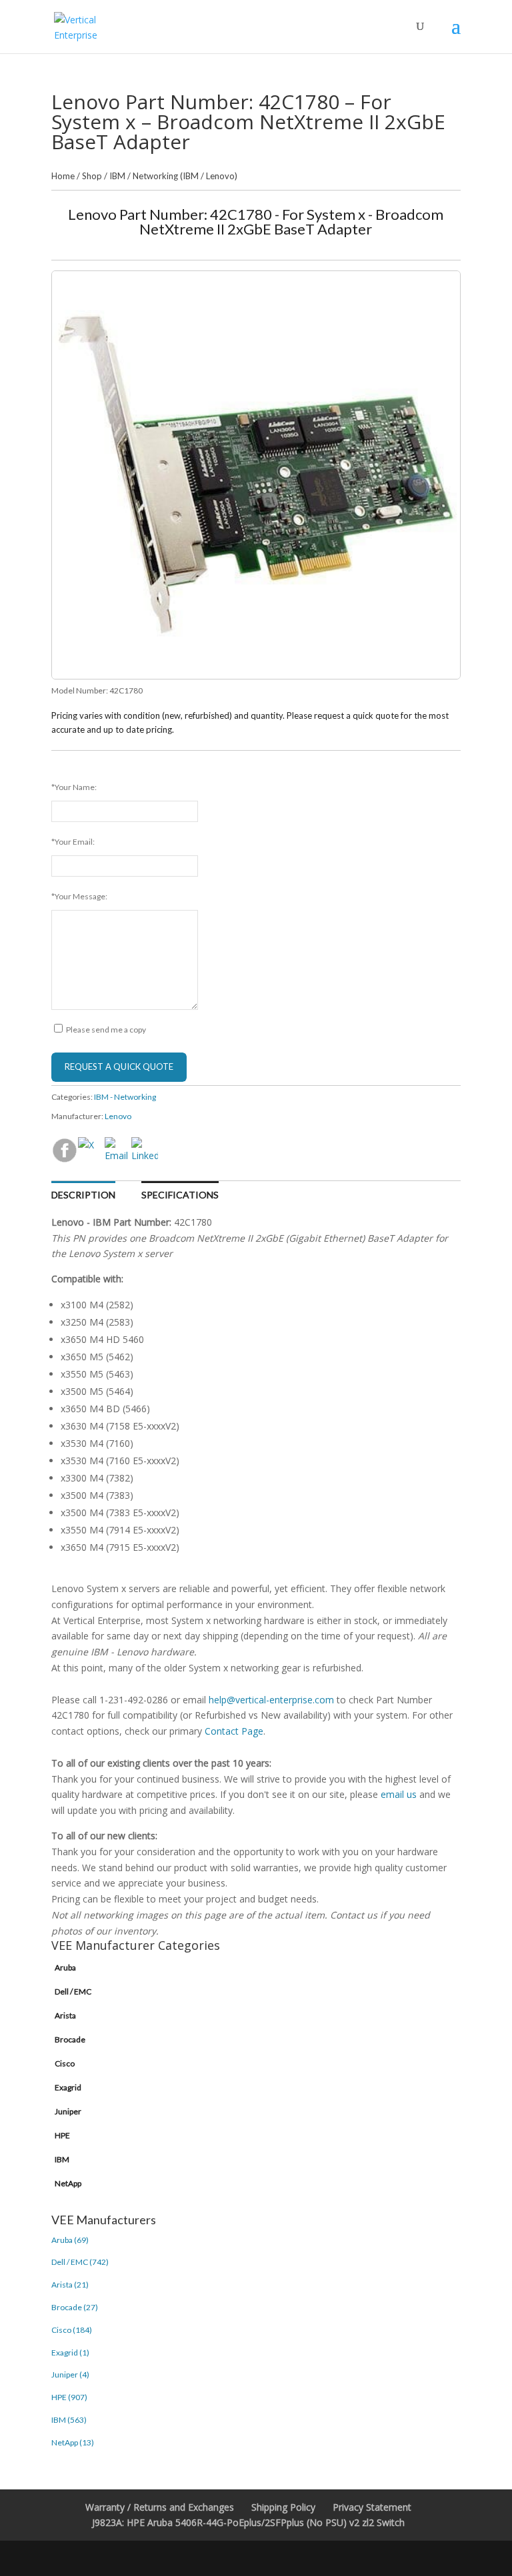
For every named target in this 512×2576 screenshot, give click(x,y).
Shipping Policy (283, 2507)
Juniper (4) (70, 2374)
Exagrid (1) (70, 2353)
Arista (65, 2015)
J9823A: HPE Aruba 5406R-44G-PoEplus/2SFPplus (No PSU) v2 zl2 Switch (248, 2522)
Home (63, 176)
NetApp (68, 2183)
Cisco (65, 2063)
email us (399, 1794)
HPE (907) (69, 2397)
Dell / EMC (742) (80, 2262)
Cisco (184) (72, 2330)
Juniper (68, 2111)
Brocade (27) (75, 2307)
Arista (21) (70, 2285)
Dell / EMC (73, 1991)
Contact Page (234, 1731)
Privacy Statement (372, 2507)
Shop (92, 176)
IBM (117, 176)
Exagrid (68, 2087)
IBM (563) (69, 2420)
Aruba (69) (70, 2240)
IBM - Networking (125, 1097)
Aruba (65, 1967)
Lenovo (118, 1116)
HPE (62, 2135)
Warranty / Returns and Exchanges (160, 2507)
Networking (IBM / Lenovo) (185, 176)
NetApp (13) (73, 2442)
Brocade (70, 2039)
